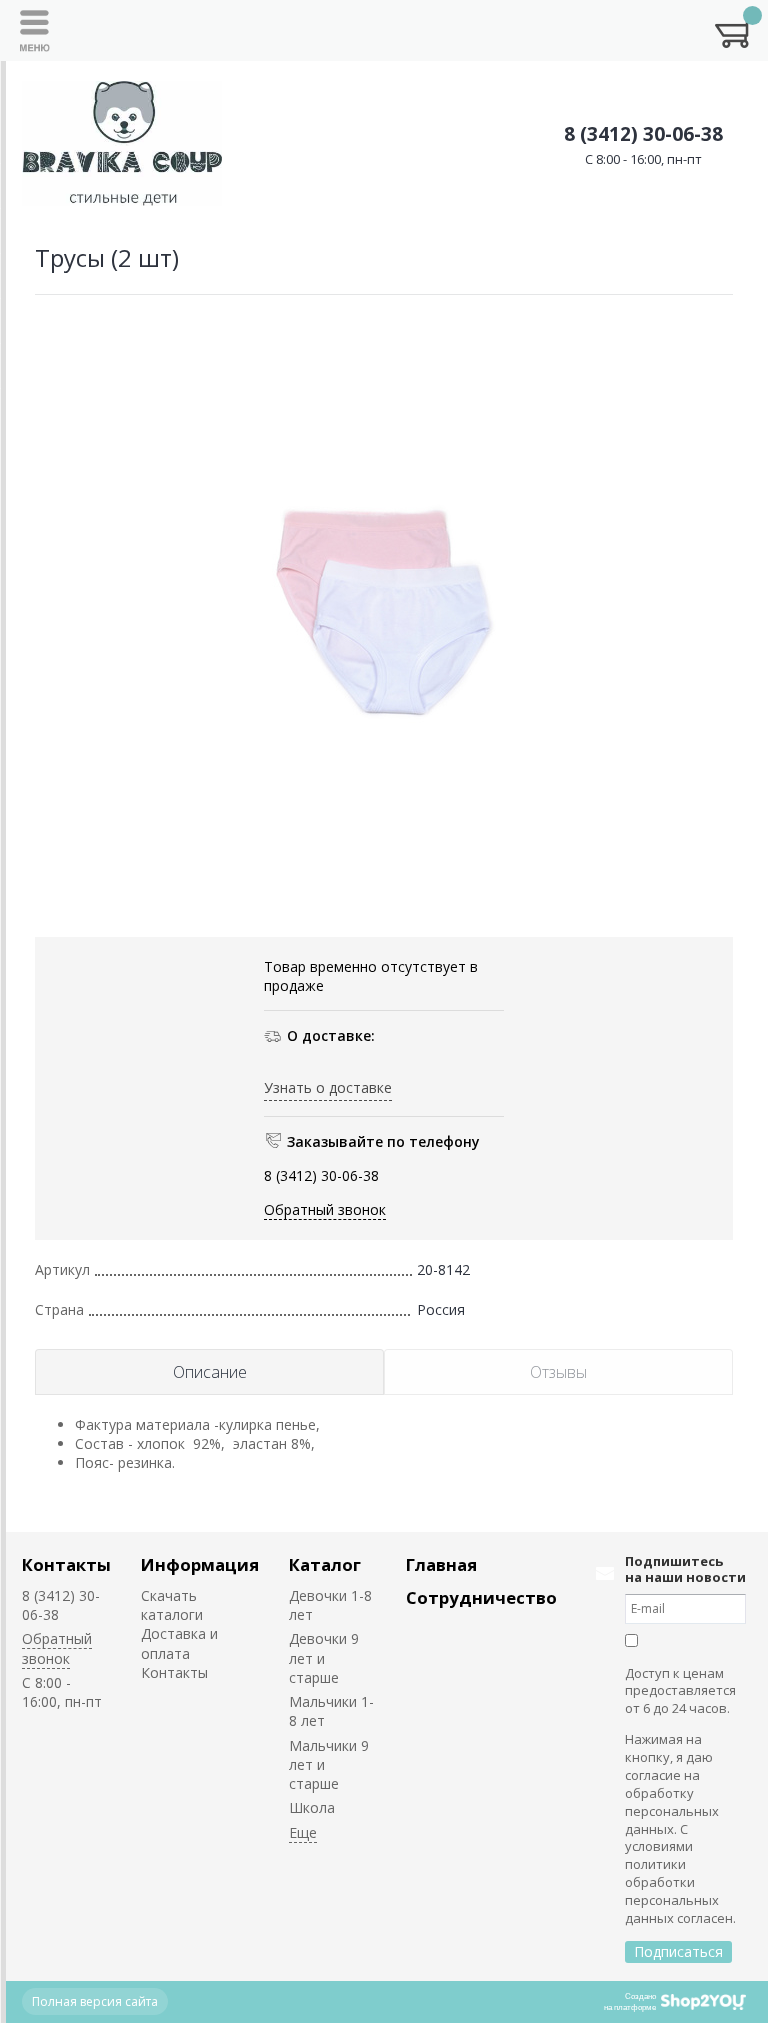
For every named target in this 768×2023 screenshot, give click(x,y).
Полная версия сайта (95, 2001)
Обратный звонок (325, 1209)
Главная (441, 1564)
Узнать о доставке (328, 1087)
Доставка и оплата (179, 1643)
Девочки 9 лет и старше (324, 1658)
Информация (200, 1564)
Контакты (66, 1564)
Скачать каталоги (172, 1605)
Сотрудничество (481, 1597)
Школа (312, 1807)
